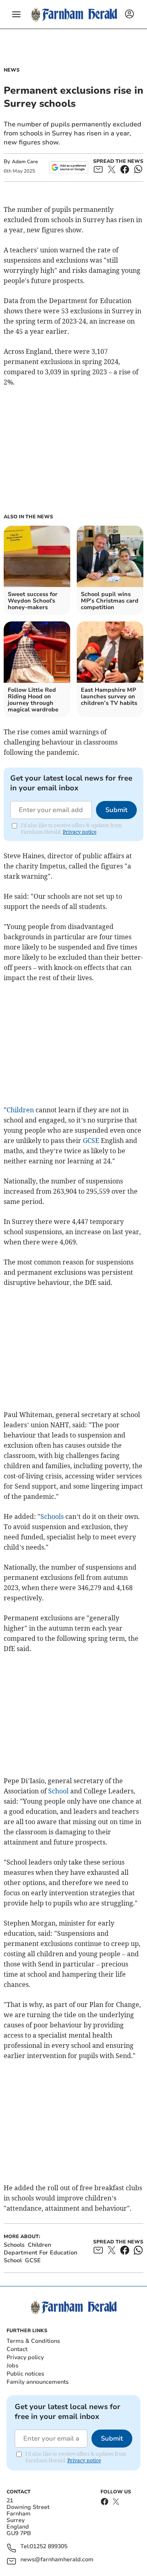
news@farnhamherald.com (57, 2560)
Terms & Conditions (33, 2341)
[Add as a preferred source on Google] (69, 167)
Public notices (25, 2374)
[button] (16, 14)
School (58, 1791)
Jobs (12, 2366)
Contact (17, 2349)
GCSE (91, 1141)
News (12, 70)
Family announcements (38, 2382)
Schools (52, 1516)
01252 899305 (49, 2547)
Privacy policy (25, 2357)
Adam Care (25, 162)
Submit (116, 810)
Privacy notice (80, 832)
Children (20, 1110)
